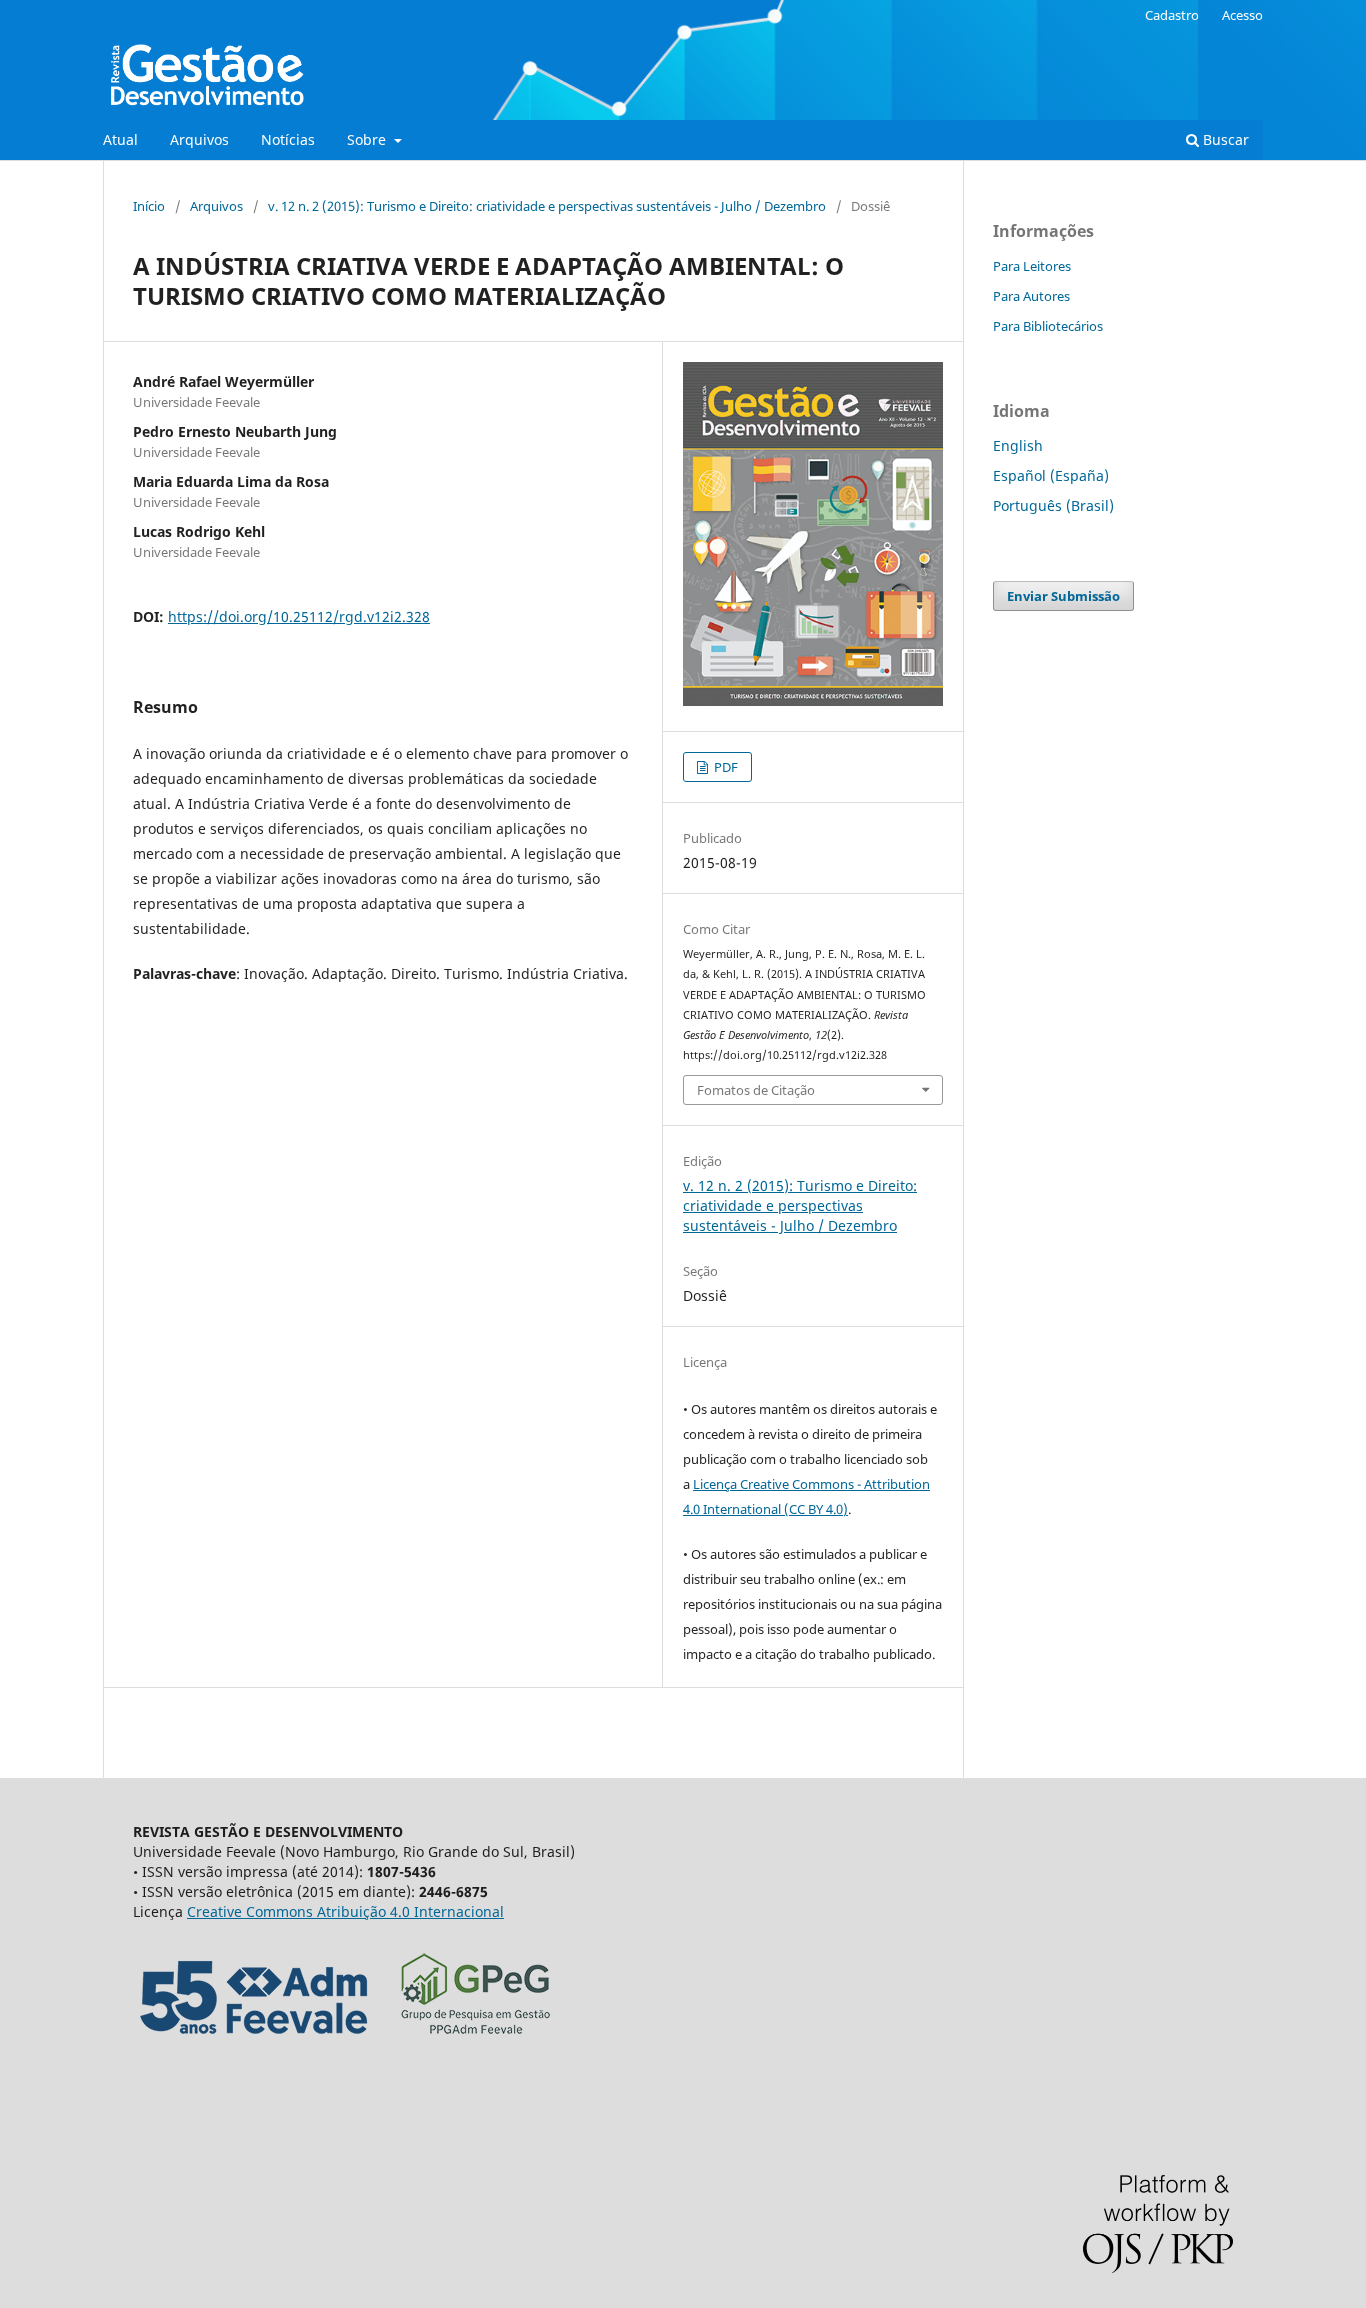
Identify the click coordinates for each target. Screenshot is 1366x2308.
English (1018, 445)
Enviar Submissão (1063, 596)
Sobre (368, 139)
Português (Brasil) (1053, 505)
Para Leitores (1032, 266)
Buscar (1224, 139)
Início (149, 206)
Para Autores (1031, 296)
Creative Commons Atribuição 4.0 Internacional (345, 1911)
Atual (120, 139)
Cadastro (1172, 15)
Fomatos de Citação (756, 1090)
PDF (724, 767)
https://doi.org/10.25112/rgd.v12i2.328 (299, 616)
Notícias (288, 139)
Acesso (1242, 15)
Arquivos (199, 139)
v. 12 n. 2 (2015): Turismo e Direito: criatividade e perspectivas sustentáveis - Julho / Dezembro (547, 206)
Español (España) (1051, 475)
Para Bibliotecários (1048, 326)
